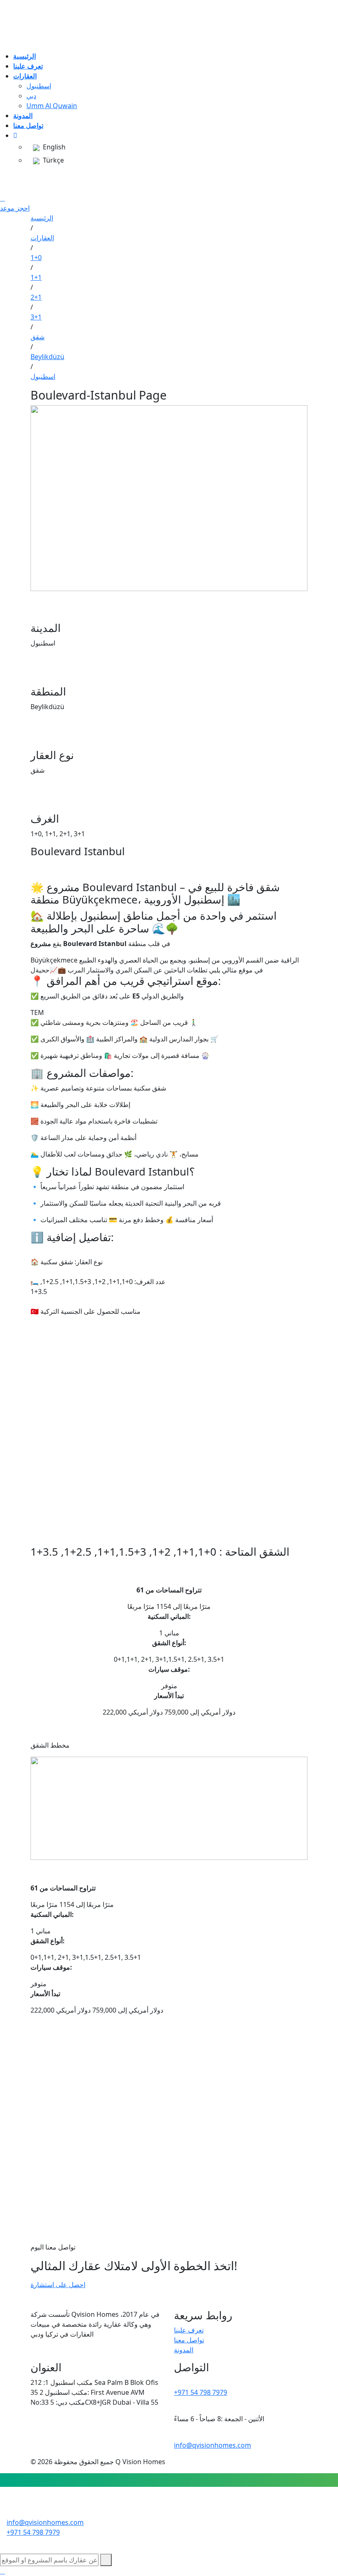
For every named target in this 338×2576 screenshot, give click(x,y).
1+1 (36, 277)
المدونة (184, 2350)
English (53, 147)
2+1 (36, 297)
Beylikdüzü (47, 357)
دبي (31, 96)
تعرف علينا (189, 2330)
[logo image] (169, 2507)
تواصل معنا (189, 2340)
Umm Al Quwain (52, 106)
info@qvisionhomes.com (212, 2445)
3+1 (36, 317)
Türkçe (52, 160)
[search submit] (106, 2560)
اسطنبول (39, 86)
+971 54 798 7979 (201, 2392)
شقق (38, 337)
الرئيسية (42, 218)
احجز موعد (15, 208)
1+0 (36, 258)
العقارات (42, 238)
